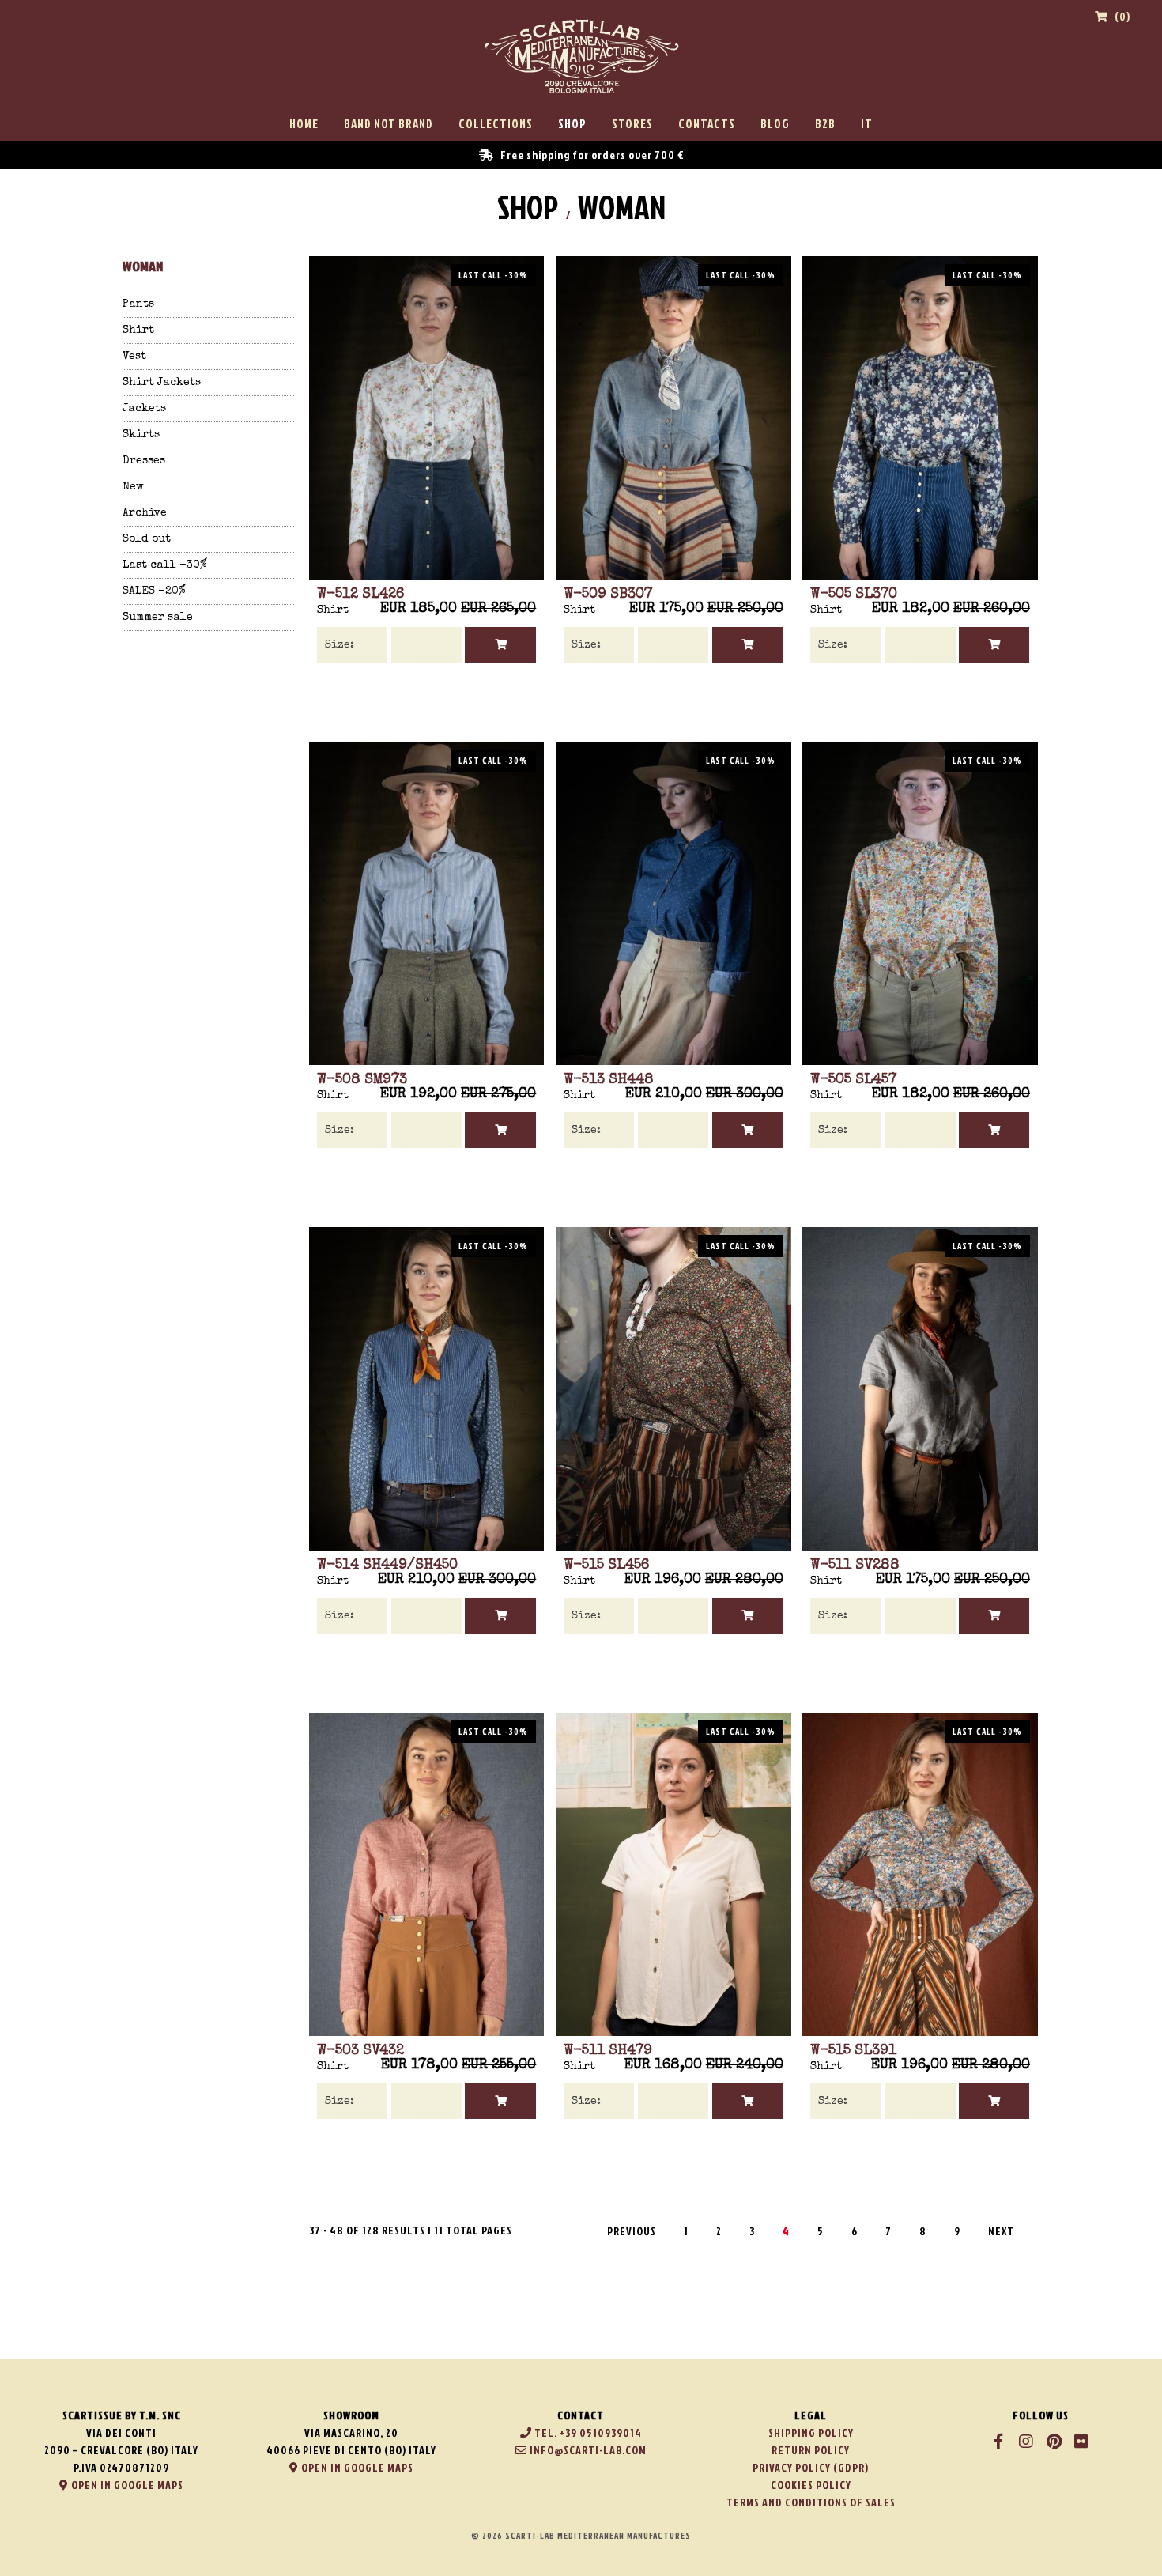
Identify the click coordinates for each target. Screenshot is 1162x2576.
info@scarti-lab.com (587, 2450)
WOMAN (622, 207)
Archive (145, 513)
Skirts (141, 435)
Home (304, 124)
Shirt (138, 330)
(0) (1121, 16)
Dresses (144, 461)
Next (1001, 2231)
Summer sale (158, 618)
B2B (825, 124)
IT (867, 124)
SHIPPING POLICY (811, 2432)
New (133, 487)
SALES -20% (154, 591)
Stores (632, 124)
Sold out (147, 539)
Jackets (144, 409)
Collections (496, 124)
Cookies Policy (811, 2485)
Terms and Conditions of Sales (811, 2502)
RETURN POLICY (811, 2450)
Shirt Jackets (162, 383)
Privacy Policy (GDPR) (811, 2467)
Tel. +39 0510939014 (587, 2432)
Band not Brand (389, 124)
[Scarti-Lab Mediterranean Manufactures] (581, 98)
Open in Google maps (126, 2485)
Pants (138, 304)
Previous (632, 2231)
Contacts (707, 124)
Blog (775, 124)
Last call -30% (165, 565)
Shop (572, 124)
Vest (134, 357)
